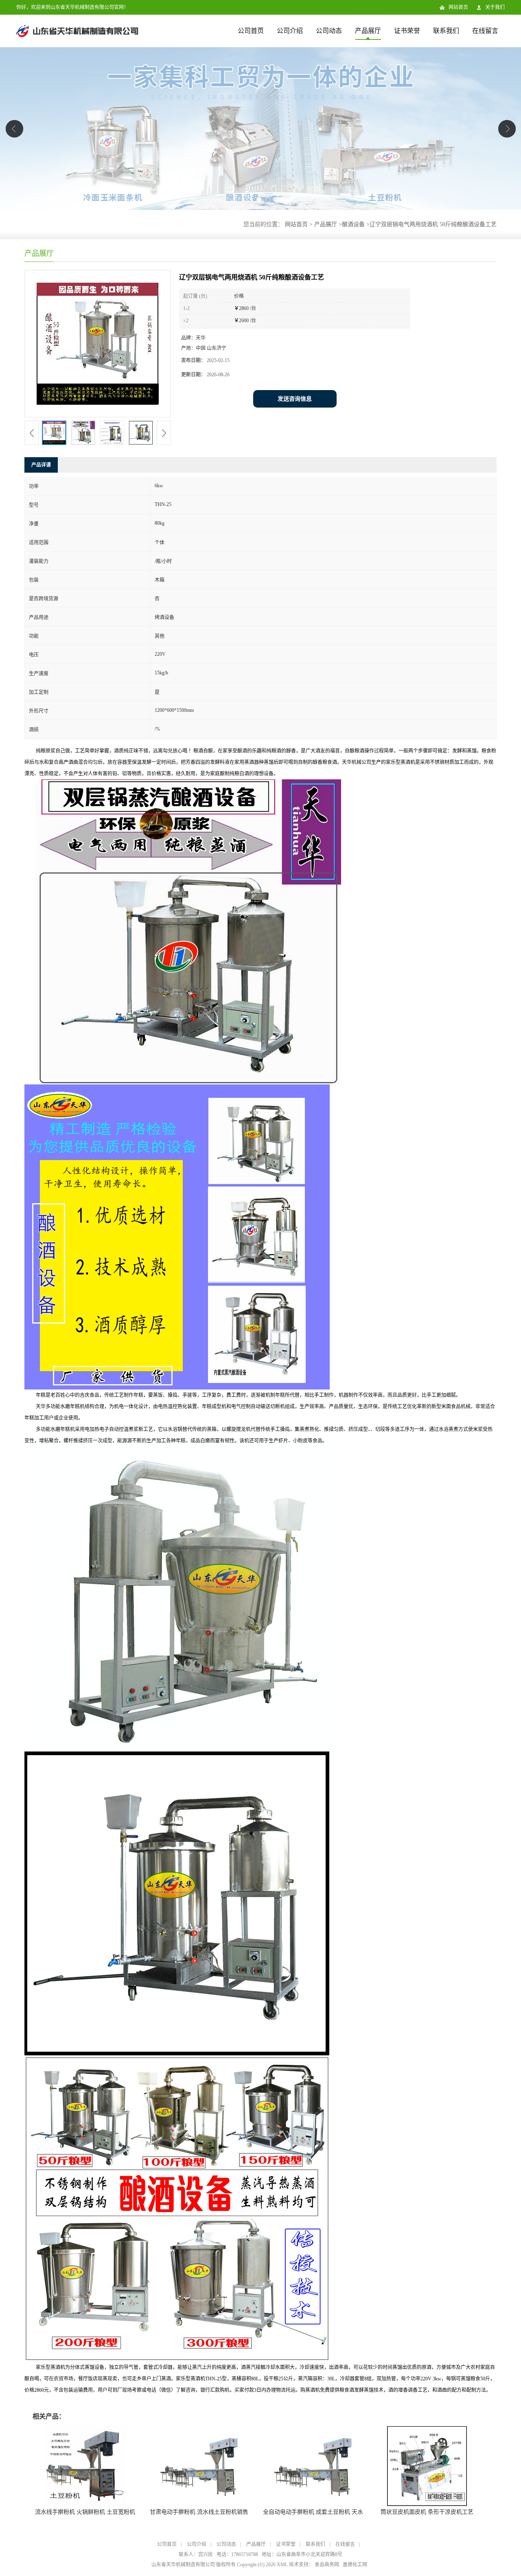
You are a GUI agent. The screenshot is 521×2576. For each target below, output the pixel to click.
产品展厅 (368, 31)
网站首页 (458, 7)
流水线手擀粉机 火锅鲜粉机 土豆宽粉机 (85, 2512)
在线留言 (485, 31)
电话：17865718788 (237, 2554)
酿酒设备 (353, 224)
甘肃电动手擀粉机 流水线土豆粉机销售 (199, 2512)
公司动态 (329, 31)
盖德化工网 (355, 2565)
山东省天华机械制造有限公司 (183, 2565)
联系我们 (446, 31)
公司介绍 (290, 31)
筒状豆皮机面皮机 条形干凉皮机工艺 (427, 2512)
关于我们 (495, 7)
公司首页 (251, 31)
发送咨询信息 (295, 399)
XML (282, 2565)
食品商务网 (327, 2565)
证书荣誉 (407, 31)
